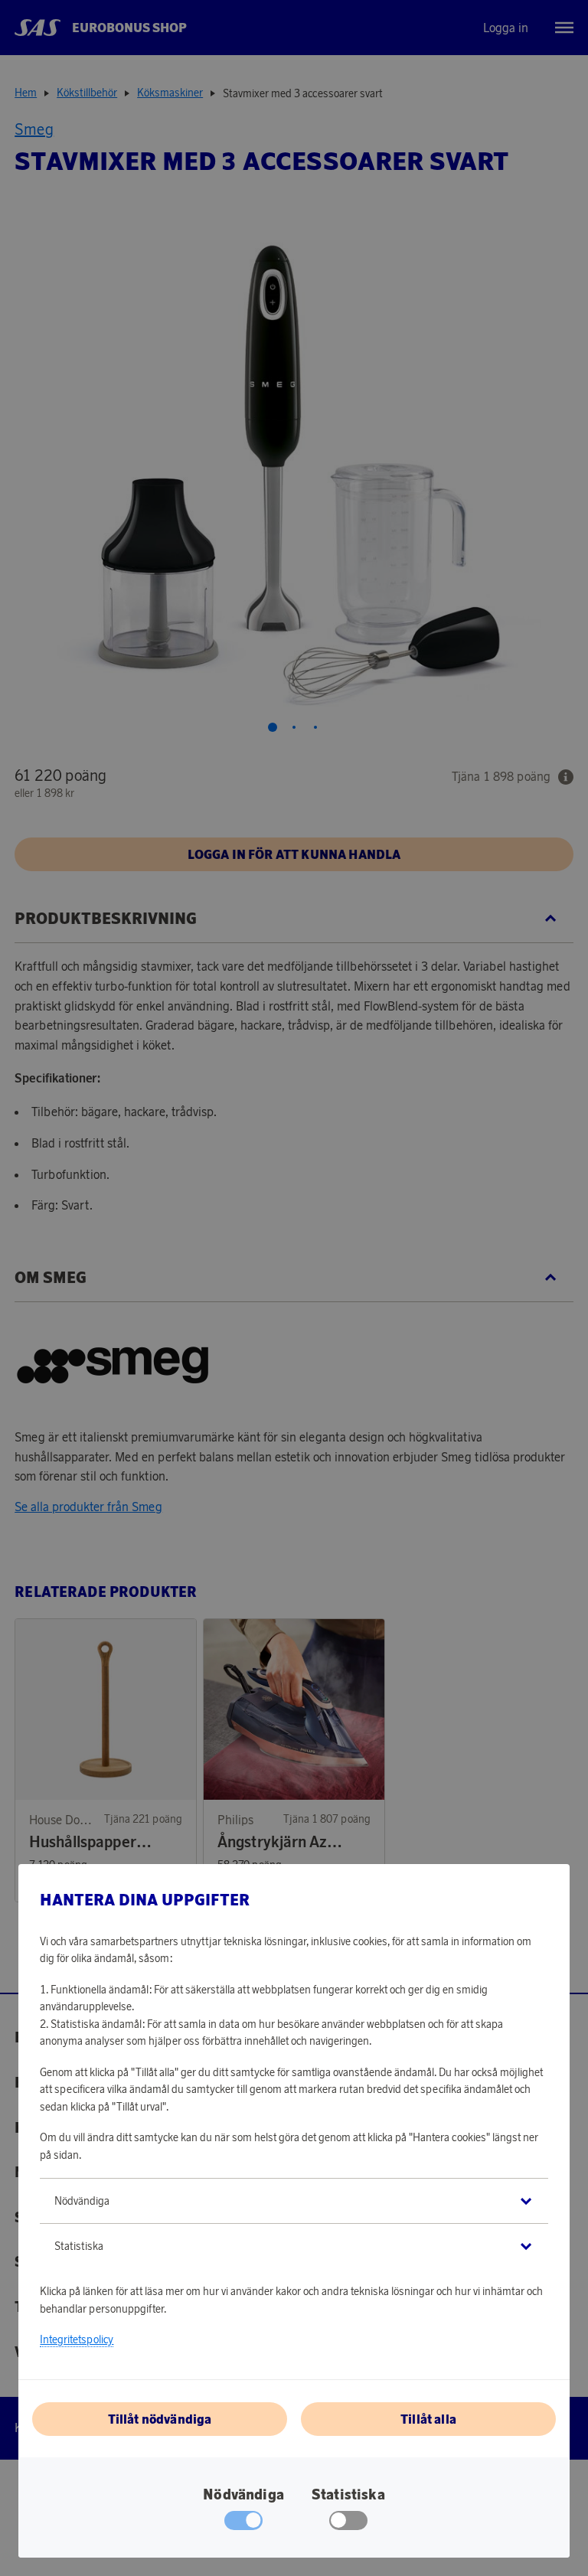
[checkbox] (349, 2524)
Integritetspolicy (77, 2339)
